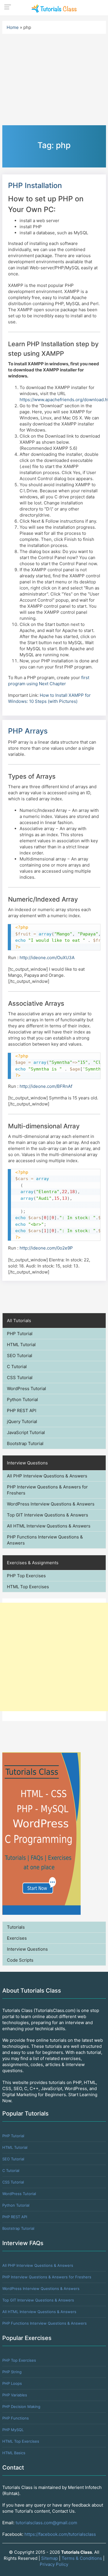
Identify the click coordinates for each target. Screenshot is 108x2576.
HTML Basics (14, 2453)
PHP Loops (12, 2383)
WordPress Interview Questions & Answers (51, 1504)
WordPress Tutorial (26, 1389)
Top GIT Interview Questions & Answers (48, 1515)
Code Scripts (20, 1960)
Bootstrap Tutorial (25, 1443)
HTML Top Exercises (28, 1587)
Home (13, 27)
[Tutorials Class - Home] (54, 8)
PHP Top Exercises (26, 1576)
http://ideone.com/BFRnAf (46, 1086)
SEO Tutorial (20, 1356)
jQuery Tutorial (22, 1421)
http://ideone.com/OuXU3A (47, 958)
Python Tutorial (22, 1400)
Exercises (17, 1938)
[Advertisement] (54, 1657)
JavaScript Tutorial (26, 1432)
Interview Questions (27, 1463)
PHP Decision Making (21, 2407)
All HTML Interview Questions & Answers (49, 1526)
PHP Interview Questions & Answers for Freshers (47, 1490)
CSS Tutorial (20, 1378)
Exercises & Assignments (33, 1563)
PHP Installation (35, 185)
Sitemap (50, 2558)
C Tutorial (17, 1367)
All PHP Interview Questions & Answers (47, 1476)
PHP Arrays (28, 731)
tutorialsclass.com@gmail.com (46, 2523)
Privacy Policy (54, 2564)
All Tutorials (19, 1321)
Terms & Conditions (82, 2558)
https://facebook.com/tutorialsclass (60, 2534)
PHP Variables (15, 2395)
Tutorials (16, 1927)
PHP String (12, 2372)
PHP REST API (22, 1410)
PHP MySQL (13, 2430)
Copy (93, 929)
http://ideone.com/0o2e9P (46, 1248)
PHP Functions (16, 2418)
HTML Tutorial (21, 1345)
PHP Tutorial (20, 1334)
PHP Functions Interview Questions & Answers (45, 1540)
